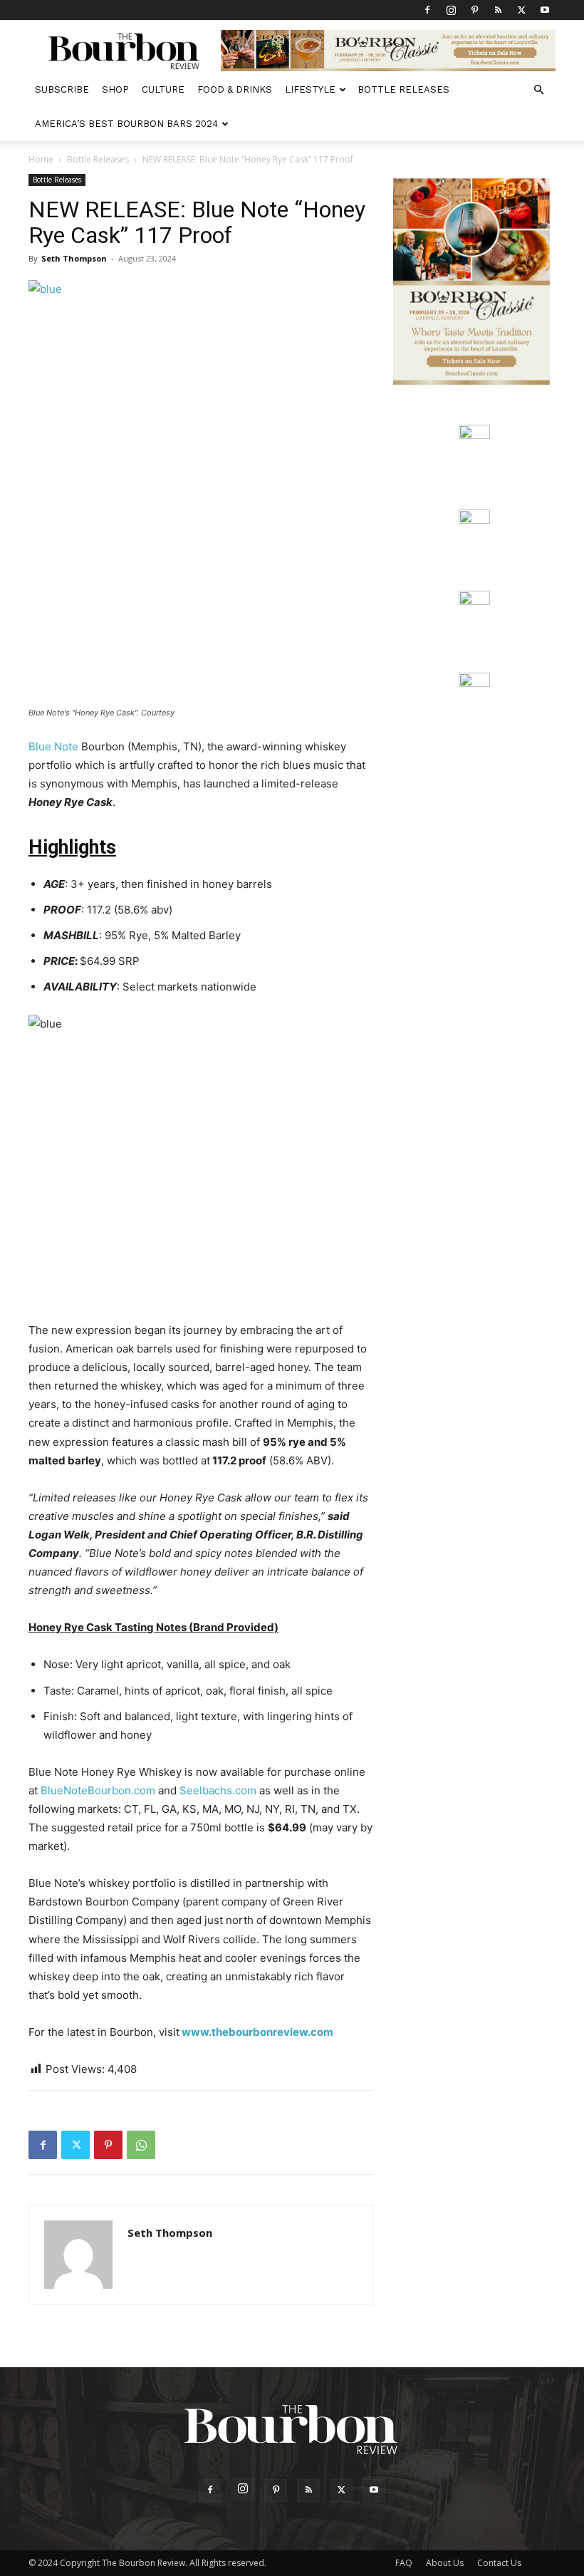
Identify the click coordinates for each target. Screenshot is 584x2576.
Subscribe (62, 89)
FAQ (404, 2563)
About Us (445, 2563)
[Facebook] (427, 10)
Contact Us (499, 2563)
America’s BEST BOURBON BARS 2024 (126, 124)
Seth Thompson (74, 258)
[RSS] (498, 10)
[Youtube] (545, 10)
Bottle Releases (403, 89)
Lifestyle (310, 89)
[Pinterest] (474, 10)
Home (41, 159)
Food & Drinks (235, 89)
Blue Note (53, 746)
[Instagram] (451, 10)
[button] (538, 90)
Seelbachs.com (218, 1790)
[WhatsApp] (141, 2145)
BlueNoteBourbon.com (98, 1790)
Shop (115, 89)
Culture (163, 89)
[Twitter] (521, 10)
